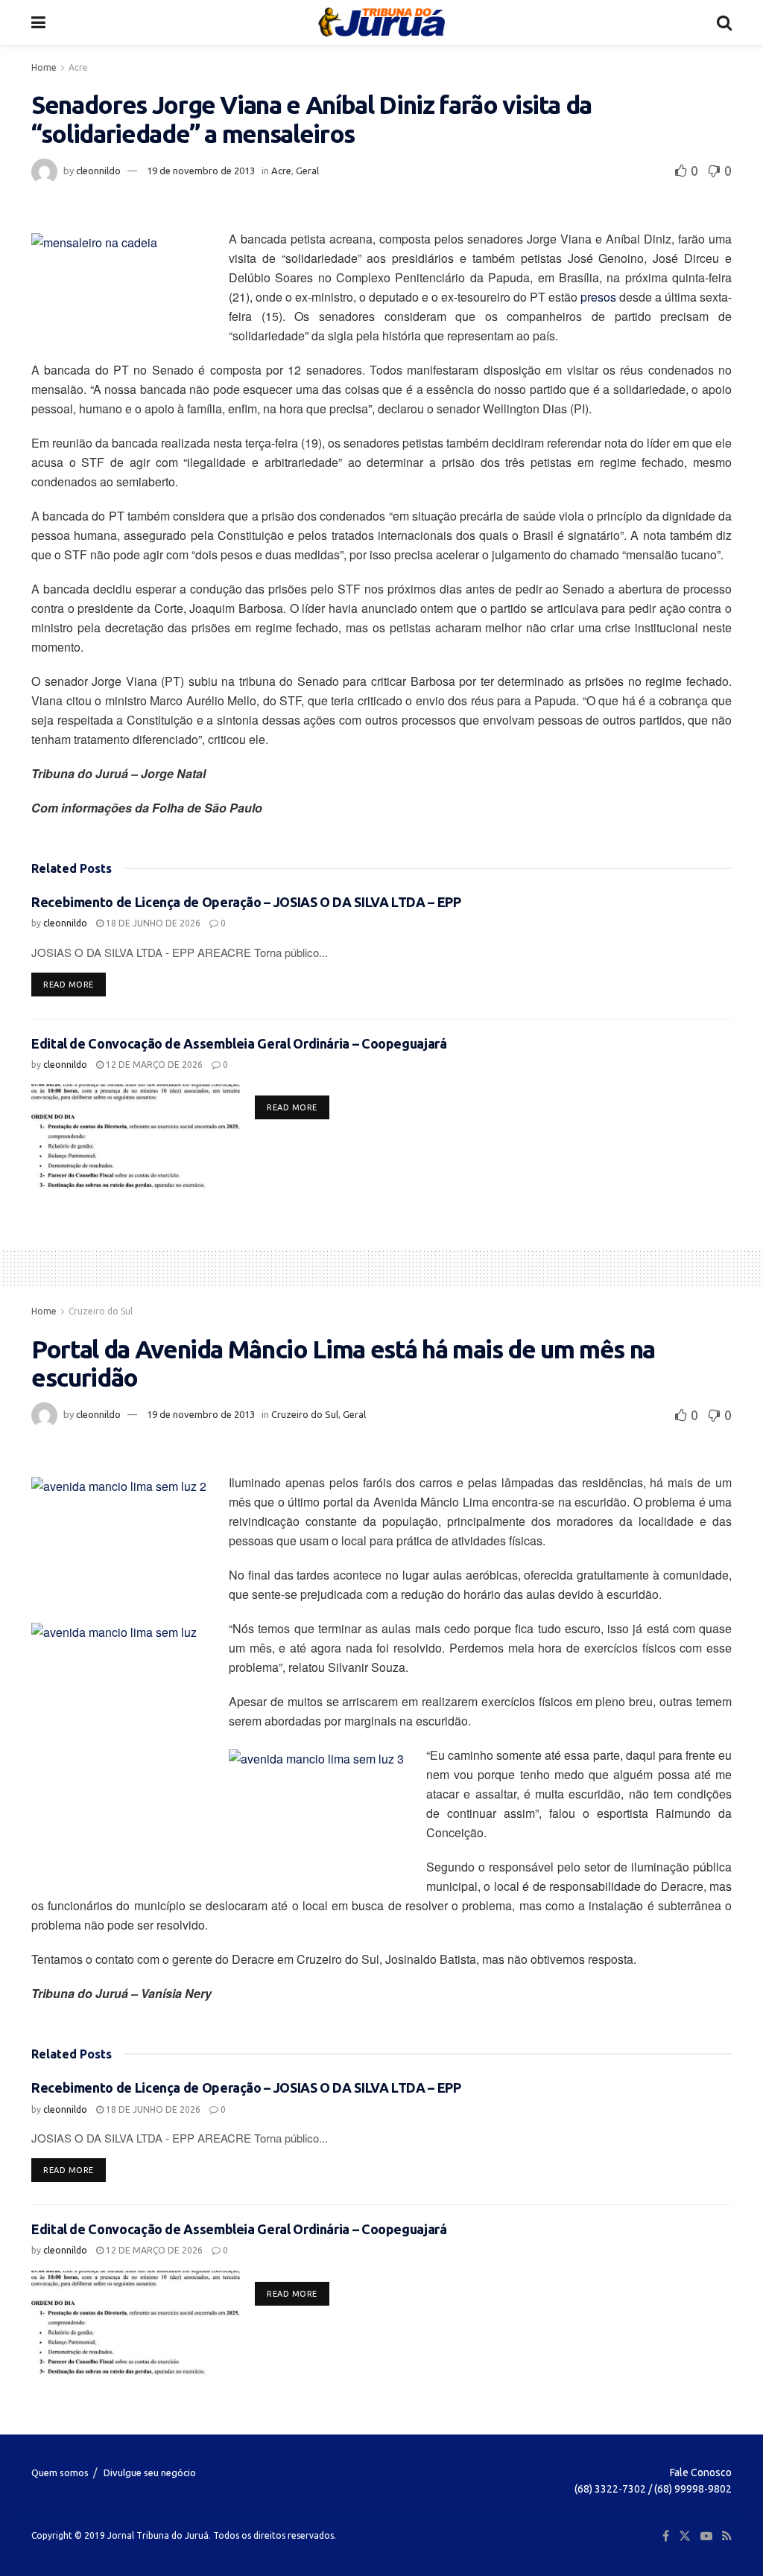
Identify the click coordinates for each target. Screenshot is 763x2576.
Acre (78, 67)
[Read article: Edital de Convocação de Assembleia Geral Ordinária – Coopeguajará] (136, 1136)
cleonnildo (98, 171)
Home (44, 67)
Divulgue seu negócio (150, 2472)
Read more (75, 984)
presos (598, 297)
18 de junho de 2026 (152, 923)
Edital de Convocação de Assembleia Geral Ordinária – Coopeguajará (239, 1043)
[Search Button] (724, 22)
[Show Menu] (38, 22)
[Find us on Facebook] (666, 2536)
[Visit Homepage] (381, 22)
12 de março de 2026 (153, 1065)
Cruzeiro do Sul (101, 1311)
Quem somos (60, 2472)
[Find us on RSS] (727, 2536)
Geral (307, 171)
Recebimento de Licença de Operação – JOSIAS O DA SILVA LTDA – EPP (246, 902)
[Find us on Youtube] (706, 2536)
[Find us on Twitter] (685, 2536)
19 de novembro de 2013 (201, 171)
